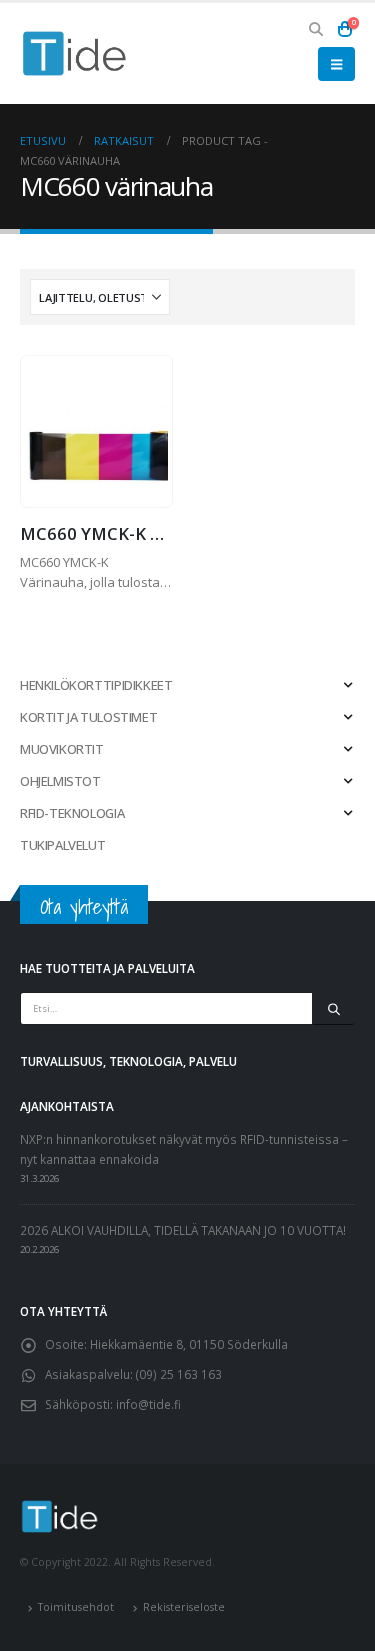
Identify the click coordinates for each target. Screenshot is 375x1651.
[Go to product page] (96, 432)
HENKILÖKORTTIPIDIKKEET (96, 685)
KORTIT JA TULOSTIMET (88, 717)
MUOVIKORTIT (62, 749)
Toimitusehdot (76, 1607)
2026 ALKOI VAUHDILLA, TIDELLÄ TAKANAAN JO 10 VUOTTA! (183, 1230)
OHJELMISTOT (60, 781)
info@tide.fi (148, 1404)
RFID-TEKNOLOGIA (72, 813)
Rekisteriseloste (184, 1607)
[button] (316, 29)
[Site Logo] (75, 53)
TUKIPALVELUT (62, 845)
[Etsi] (333, 1009)
